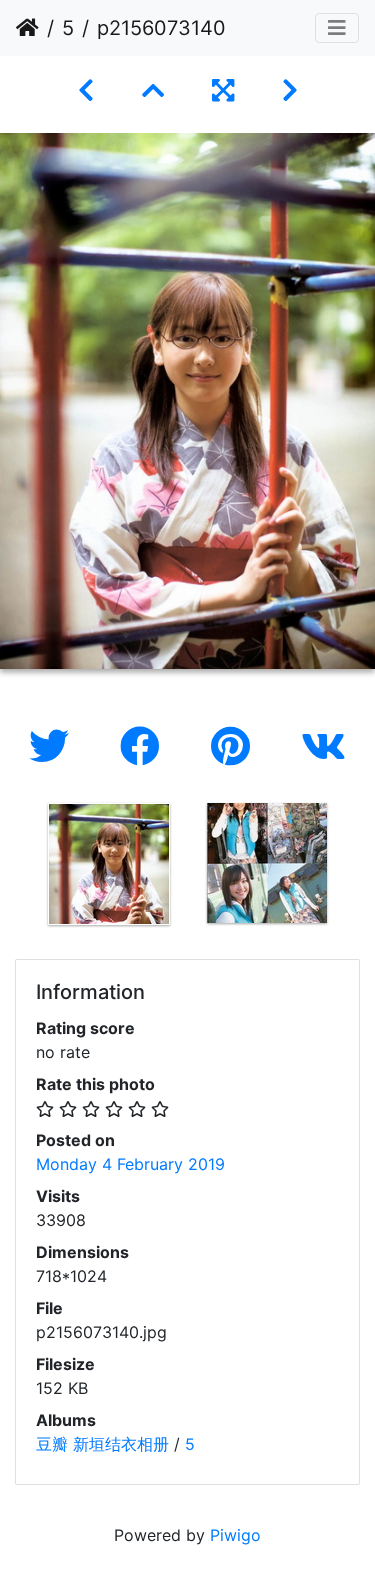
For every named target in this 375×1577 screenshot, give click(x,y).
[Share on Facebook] (145, 746)
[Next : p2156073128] (290, 90)
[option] (109, 864)
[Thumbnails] (153, 90)
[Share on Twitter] (54, 746)
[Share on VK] (323, 746)
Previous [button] (15, 868)
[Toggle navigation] (337, 28)
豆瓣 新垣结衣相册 (102, 1444)
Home (27, 28)
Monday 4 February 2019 (130, 1164)
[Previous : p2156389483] (86, 90)
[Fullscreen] (223, 90)
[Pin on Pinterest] (236, 746)
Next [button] (360, 868)
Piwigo (235, 1535)
